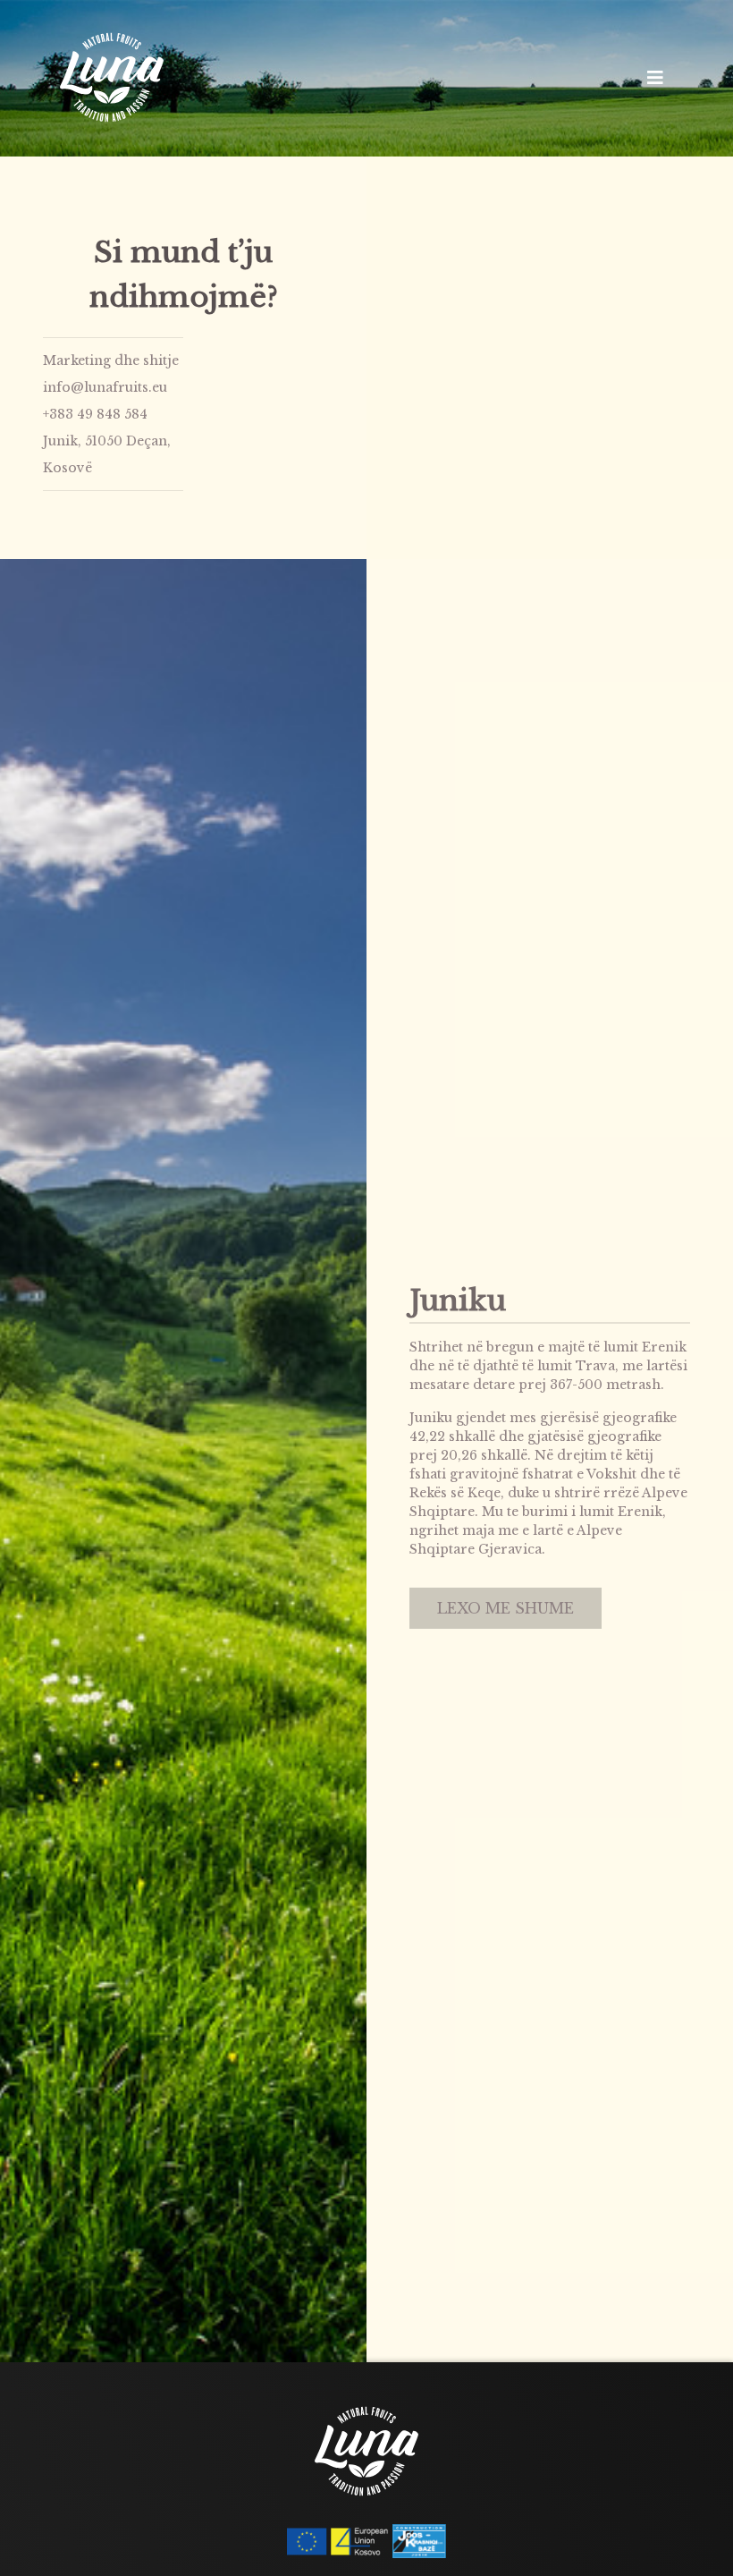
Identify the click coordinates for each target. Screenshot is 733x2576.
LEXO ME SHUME (506, 1608)
